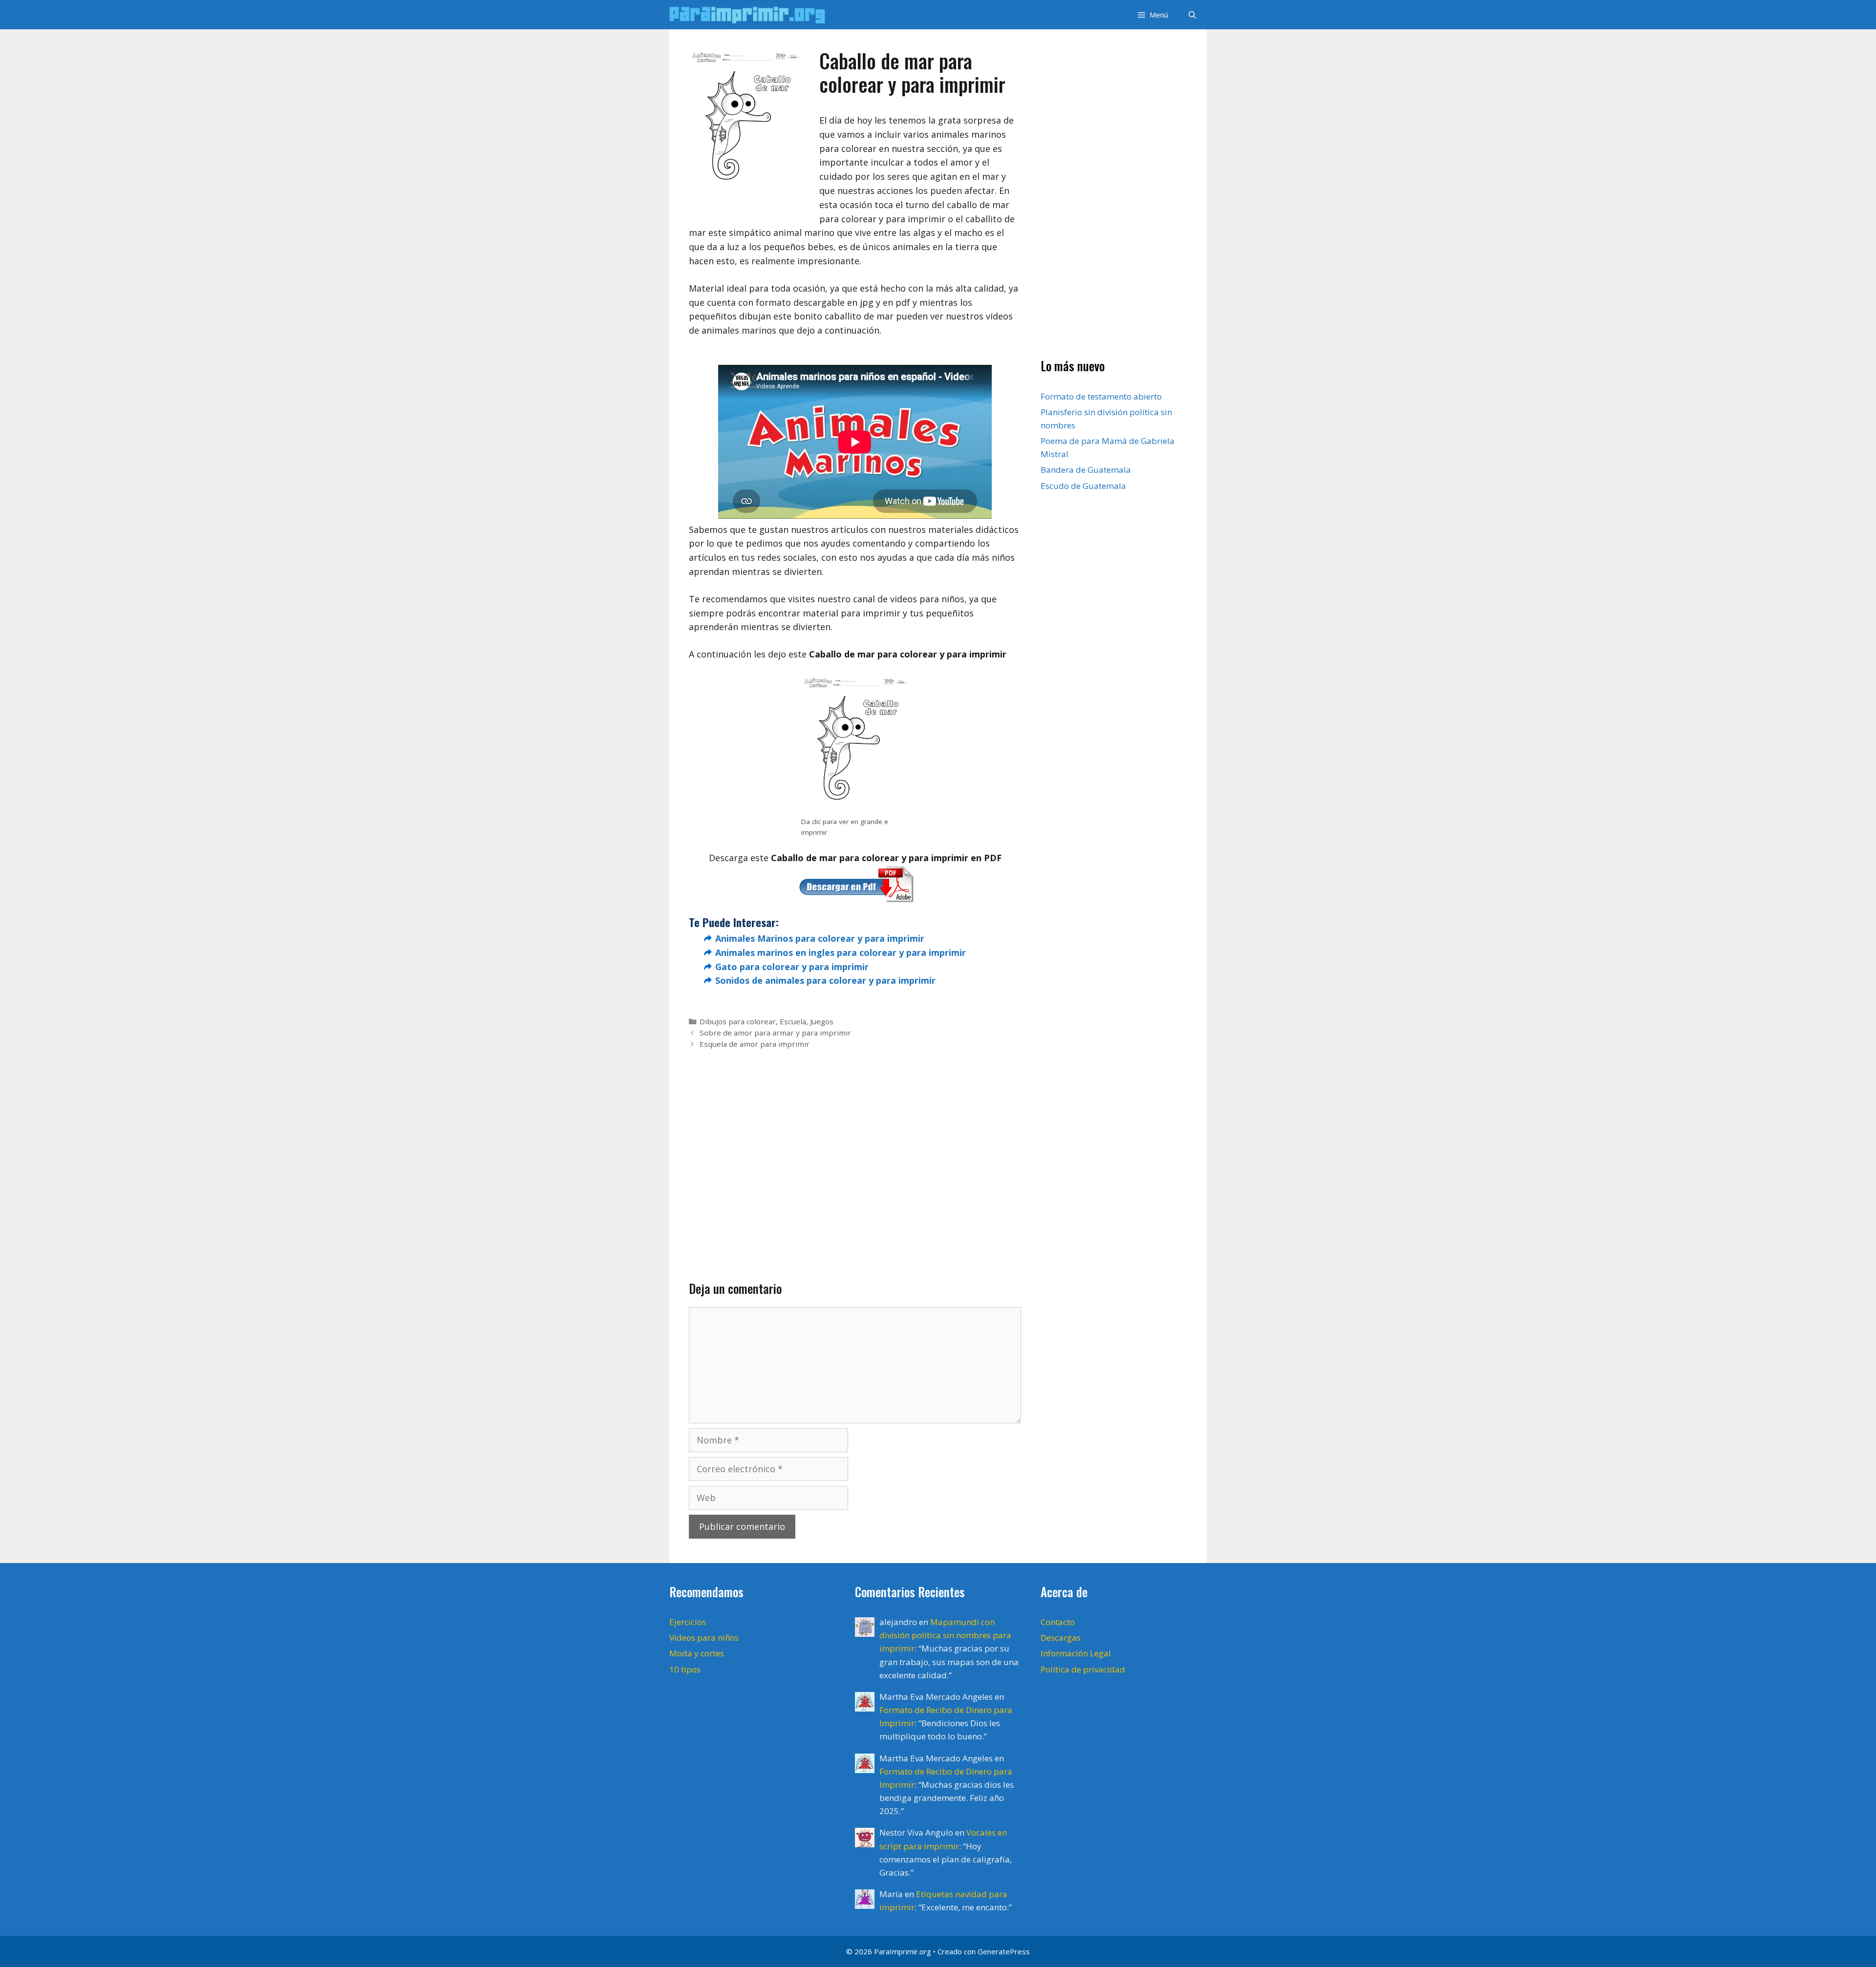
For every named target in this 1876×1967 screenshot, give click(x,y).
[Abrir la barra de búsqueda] (1192, 15)
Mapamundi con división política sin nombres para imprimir (945, 1635)
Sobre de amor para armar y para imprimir (775, 1033)
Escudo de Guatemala (1083, 486)
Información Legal (1076, 1653)
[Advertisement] (855, 1149)
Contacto (1058, 1622)
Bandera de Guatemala (1086, 470)
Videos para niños (704, 1638)
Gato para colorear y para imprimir (792, 967)
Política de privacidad (1083, 1669)
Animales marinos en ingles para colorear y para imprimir (841, 952)
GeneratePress (1004, 1951)
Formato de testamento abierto (1101, 396)
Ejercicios (688, 1622)
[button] (1152, 15)
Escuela (793, 1021)
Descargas (1061, 1638)
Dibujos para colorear (738, 1021)
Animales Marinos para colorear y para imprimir (820, 938)
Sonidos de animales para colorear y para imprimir (825, 980)
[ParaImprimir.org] (750, 15)
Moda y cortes (697, 1653)
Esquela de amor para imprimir (755, 1044)
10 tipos (685, 1669)
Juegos (822, 1021)
